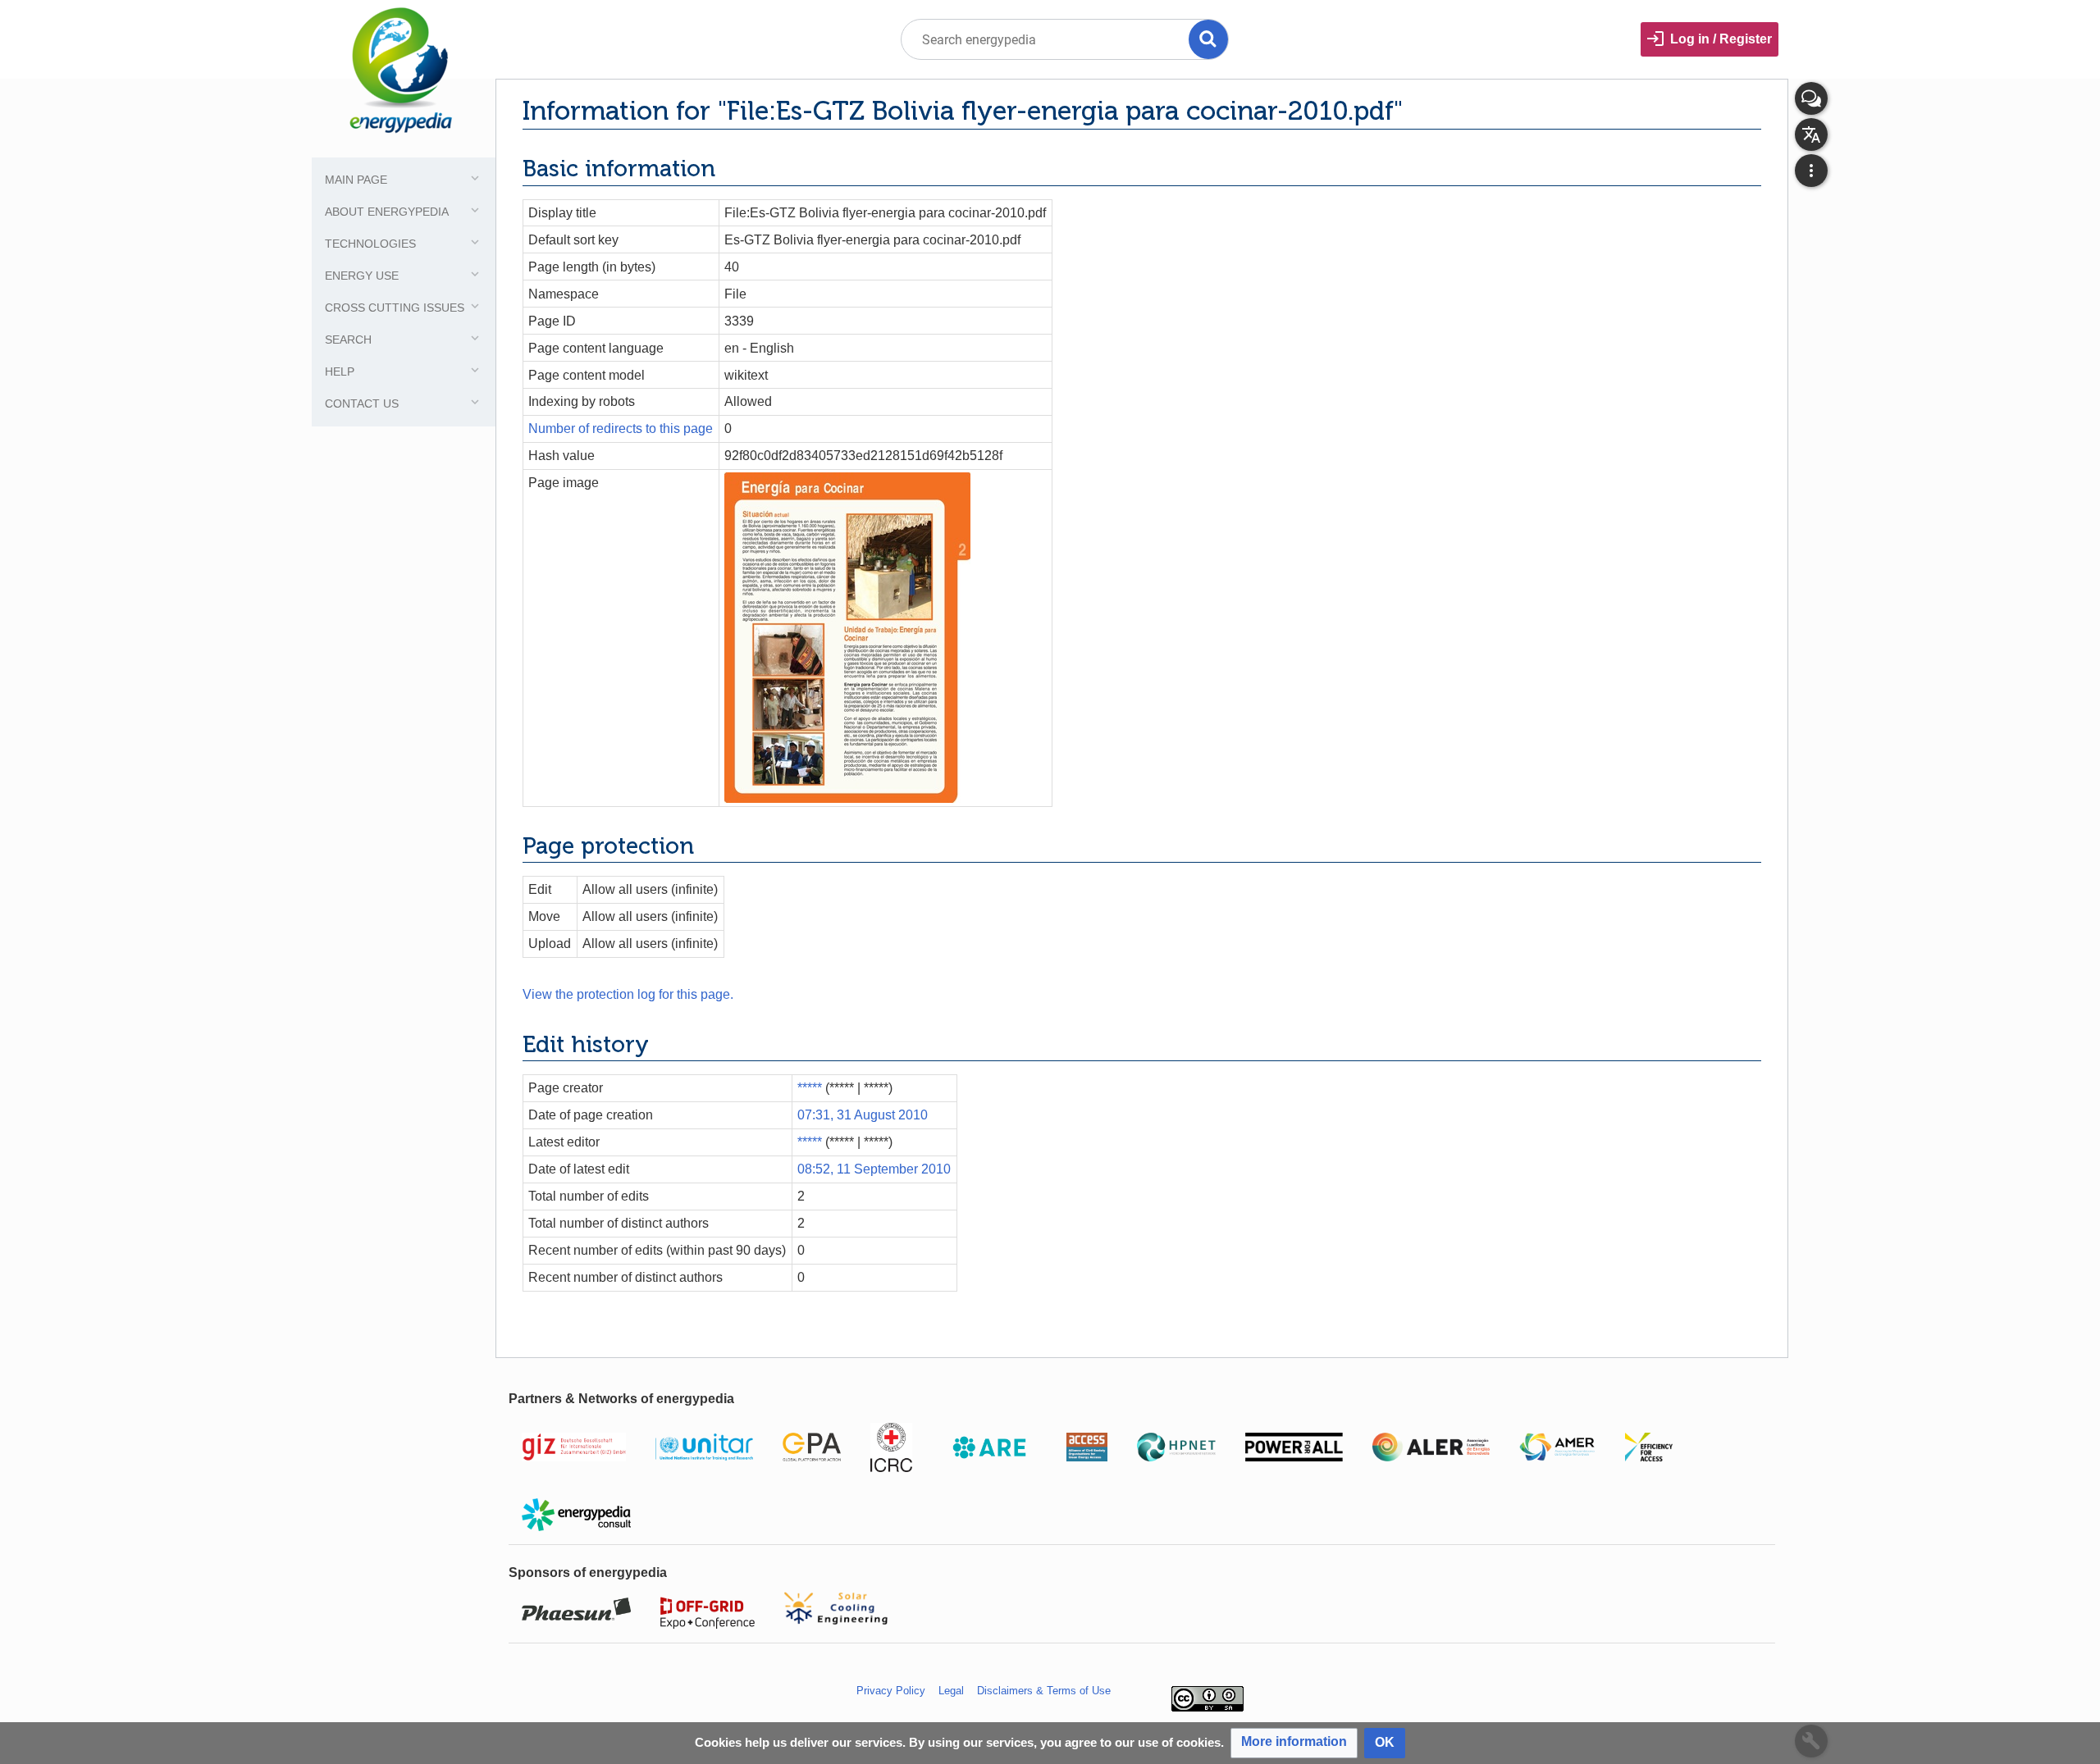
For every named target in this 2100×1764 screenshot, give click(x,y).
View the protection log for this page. (628, 994)
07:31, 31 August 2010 (863, 1115)
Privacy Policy (891, 1691)
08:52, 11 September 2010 (874, 1169)
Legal (951, 1691)
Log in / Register (1721, 39)
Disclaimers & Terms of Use (1044, 1691)
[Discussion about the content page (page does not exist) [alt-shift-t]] (1811, 98)
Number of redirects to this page (621, 428)
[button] (1294, 1743)
